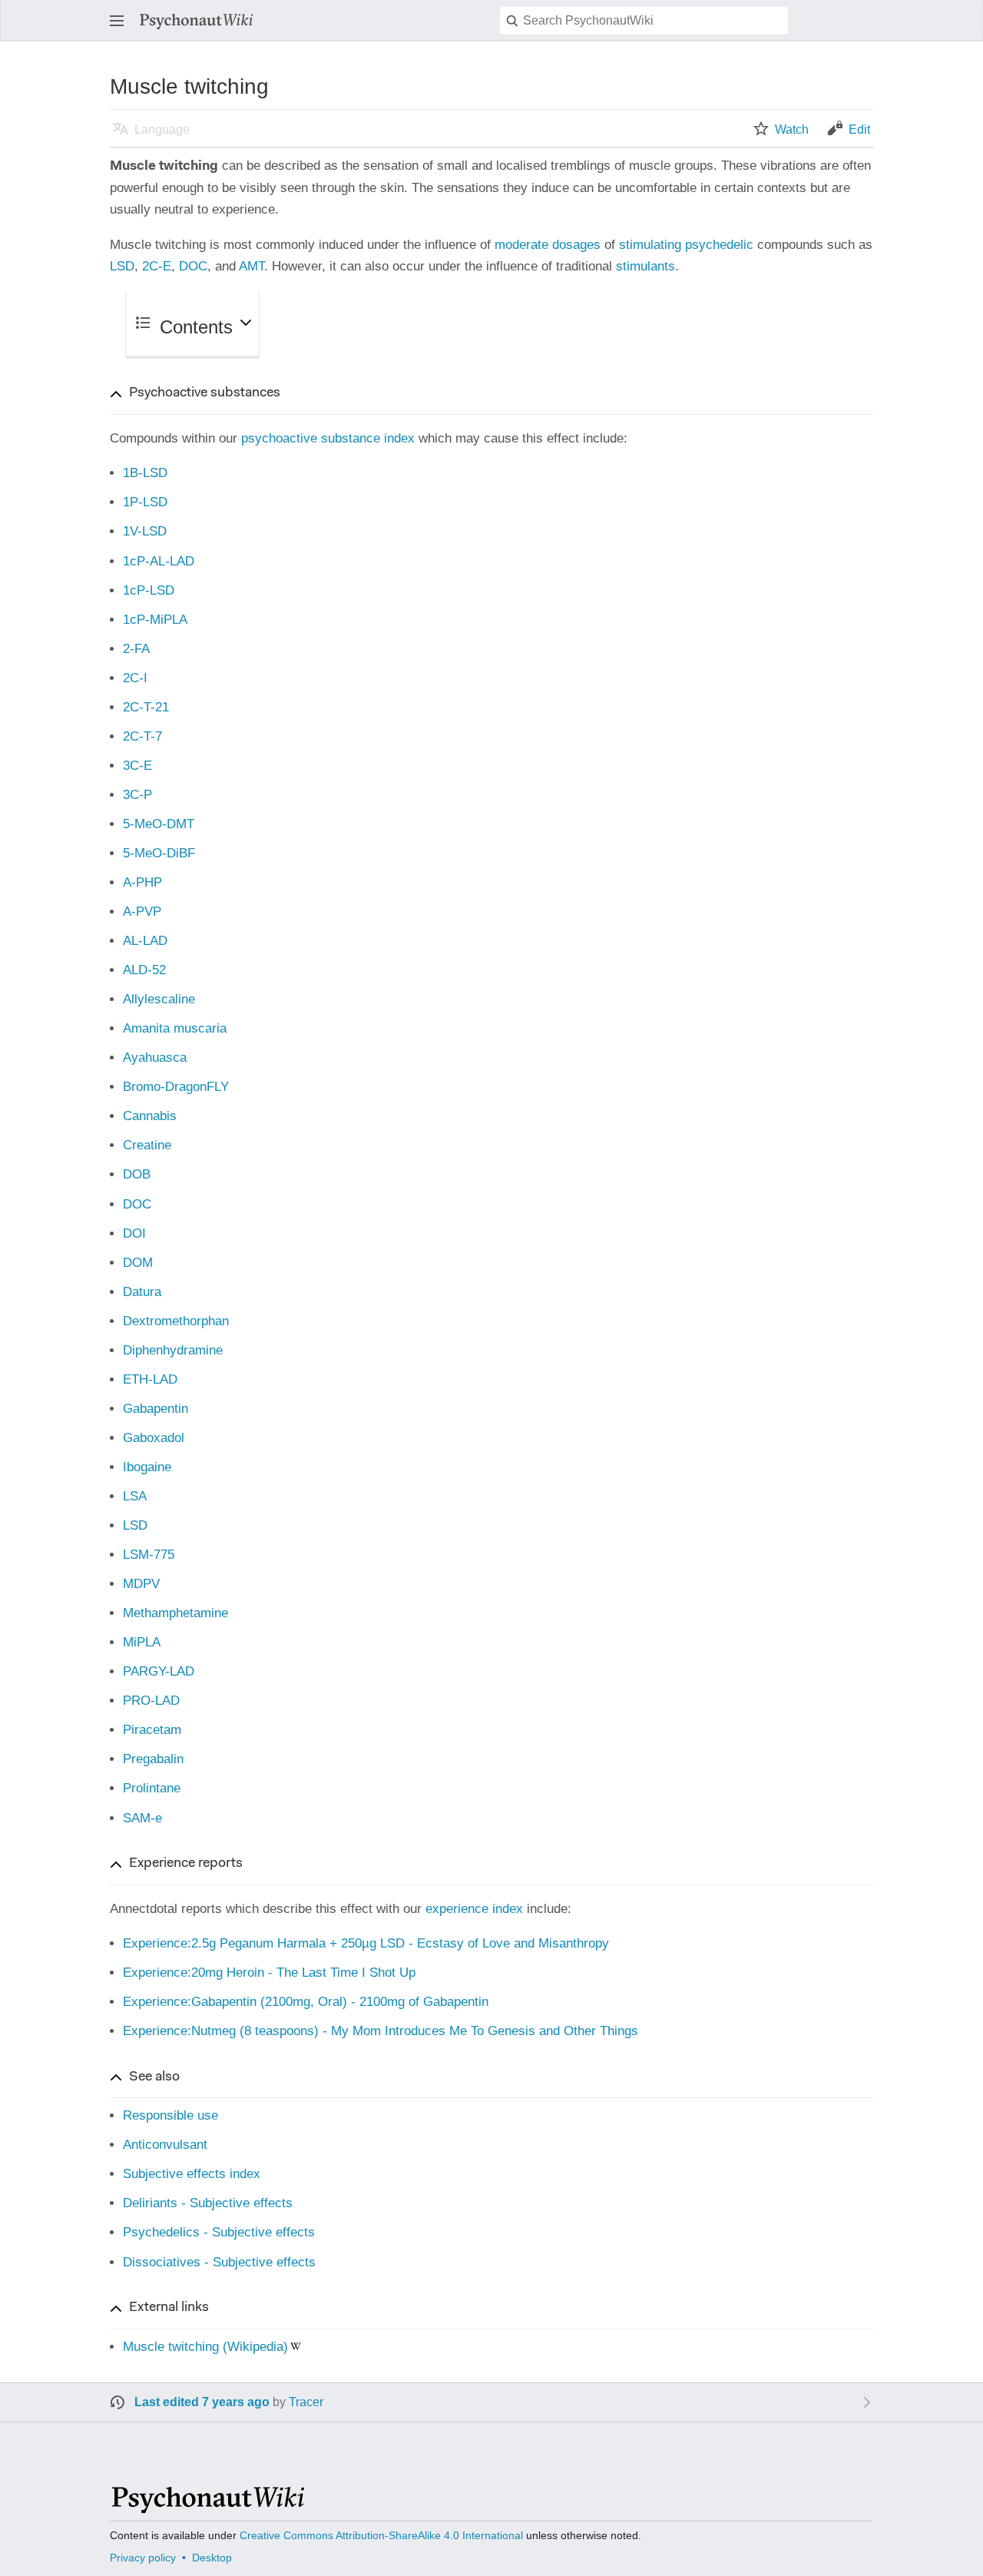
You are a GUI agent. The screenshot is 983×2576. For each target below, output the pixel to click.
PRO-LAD (151, 1701)
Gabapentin (156, 1409)
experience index (474, 1909)
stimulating (650, 245)
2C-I (135, 678)
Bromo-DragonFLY (176, 1087)
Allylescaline (159, 999)
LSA (135, 1496)
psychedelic (719, 245)
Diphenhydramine (173, 1350)
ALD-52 (144, 970)
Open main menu (121, 28)
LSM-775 (149, 1555)
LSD (122, 266)
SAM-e (142, 1818)
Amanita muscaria (175, 1028)
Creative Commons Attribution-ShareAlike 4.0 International (381, 2535)
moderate (521, 245)
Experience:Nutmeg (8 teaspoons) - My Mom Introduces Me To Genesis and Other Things (381, 2031)
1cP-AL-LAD (159, 561)
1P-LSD (145, 502)
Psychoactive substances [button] (205, 393)
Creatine (147, 1145)
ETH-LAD (150, 1379)
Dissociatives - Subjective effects (219, 2262)
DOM (138, 1263)
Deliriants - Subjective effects (208, 2203)
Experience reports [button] (186, 1864)
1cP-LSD (149, 590)
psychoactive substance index (328, 438)
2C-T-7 (142, 736)
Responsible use (170, 2115)
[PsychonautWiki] (207, 2506)
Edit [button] (859, 129)
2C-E (157, 266)
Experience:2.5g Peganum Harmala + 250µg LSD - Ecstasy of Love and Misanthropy (366, 1943)
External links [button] (169, 2308)
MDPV (141, 1584)
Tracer (306, 2402)
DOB (137, 1174)
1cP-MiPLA (155, 620)
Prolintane (152, 1788)
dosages (576, 245)
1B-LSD (145, 473)
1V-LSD (145, 531)
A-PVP (142, 912)
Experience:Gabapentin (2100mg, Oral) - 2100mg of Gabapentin (306, 2002)
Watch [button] (792, 129)
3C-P (137, 795)
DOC (193, 266)
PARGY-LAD (159, 1671)
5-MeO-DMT (159, 824)
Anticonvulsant (165, 2145)
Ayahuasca (155, 1058)
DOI (134, 1233)
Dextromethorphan (176, 1321)
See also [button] (154, 2077)
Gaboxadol (154, 1438)
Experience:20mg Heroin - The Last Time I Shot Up (269, 1973)
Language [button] (162, 129)
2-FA (136, 649)
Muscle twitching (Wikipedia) (205, 2347)
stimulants (645, 266)
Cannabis (150, 1116)
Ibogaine (147, 1467)
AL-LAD (145, 941)
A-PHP (142, 882)
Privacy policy (143, 2558)
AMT (252, 266)
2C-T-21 (146, 707)
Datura (142, 1292)
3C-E (137, 766)
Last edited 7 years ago (202, 2402)
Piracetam (152, 1730)
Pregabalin (153, 1759)
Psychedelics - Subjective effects (219, 2232)
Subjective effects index (192, 2174)
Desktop (212, 2558)
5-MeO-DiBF (159, 853)
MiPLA (142, 1642)
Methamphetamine (175, 1613)
